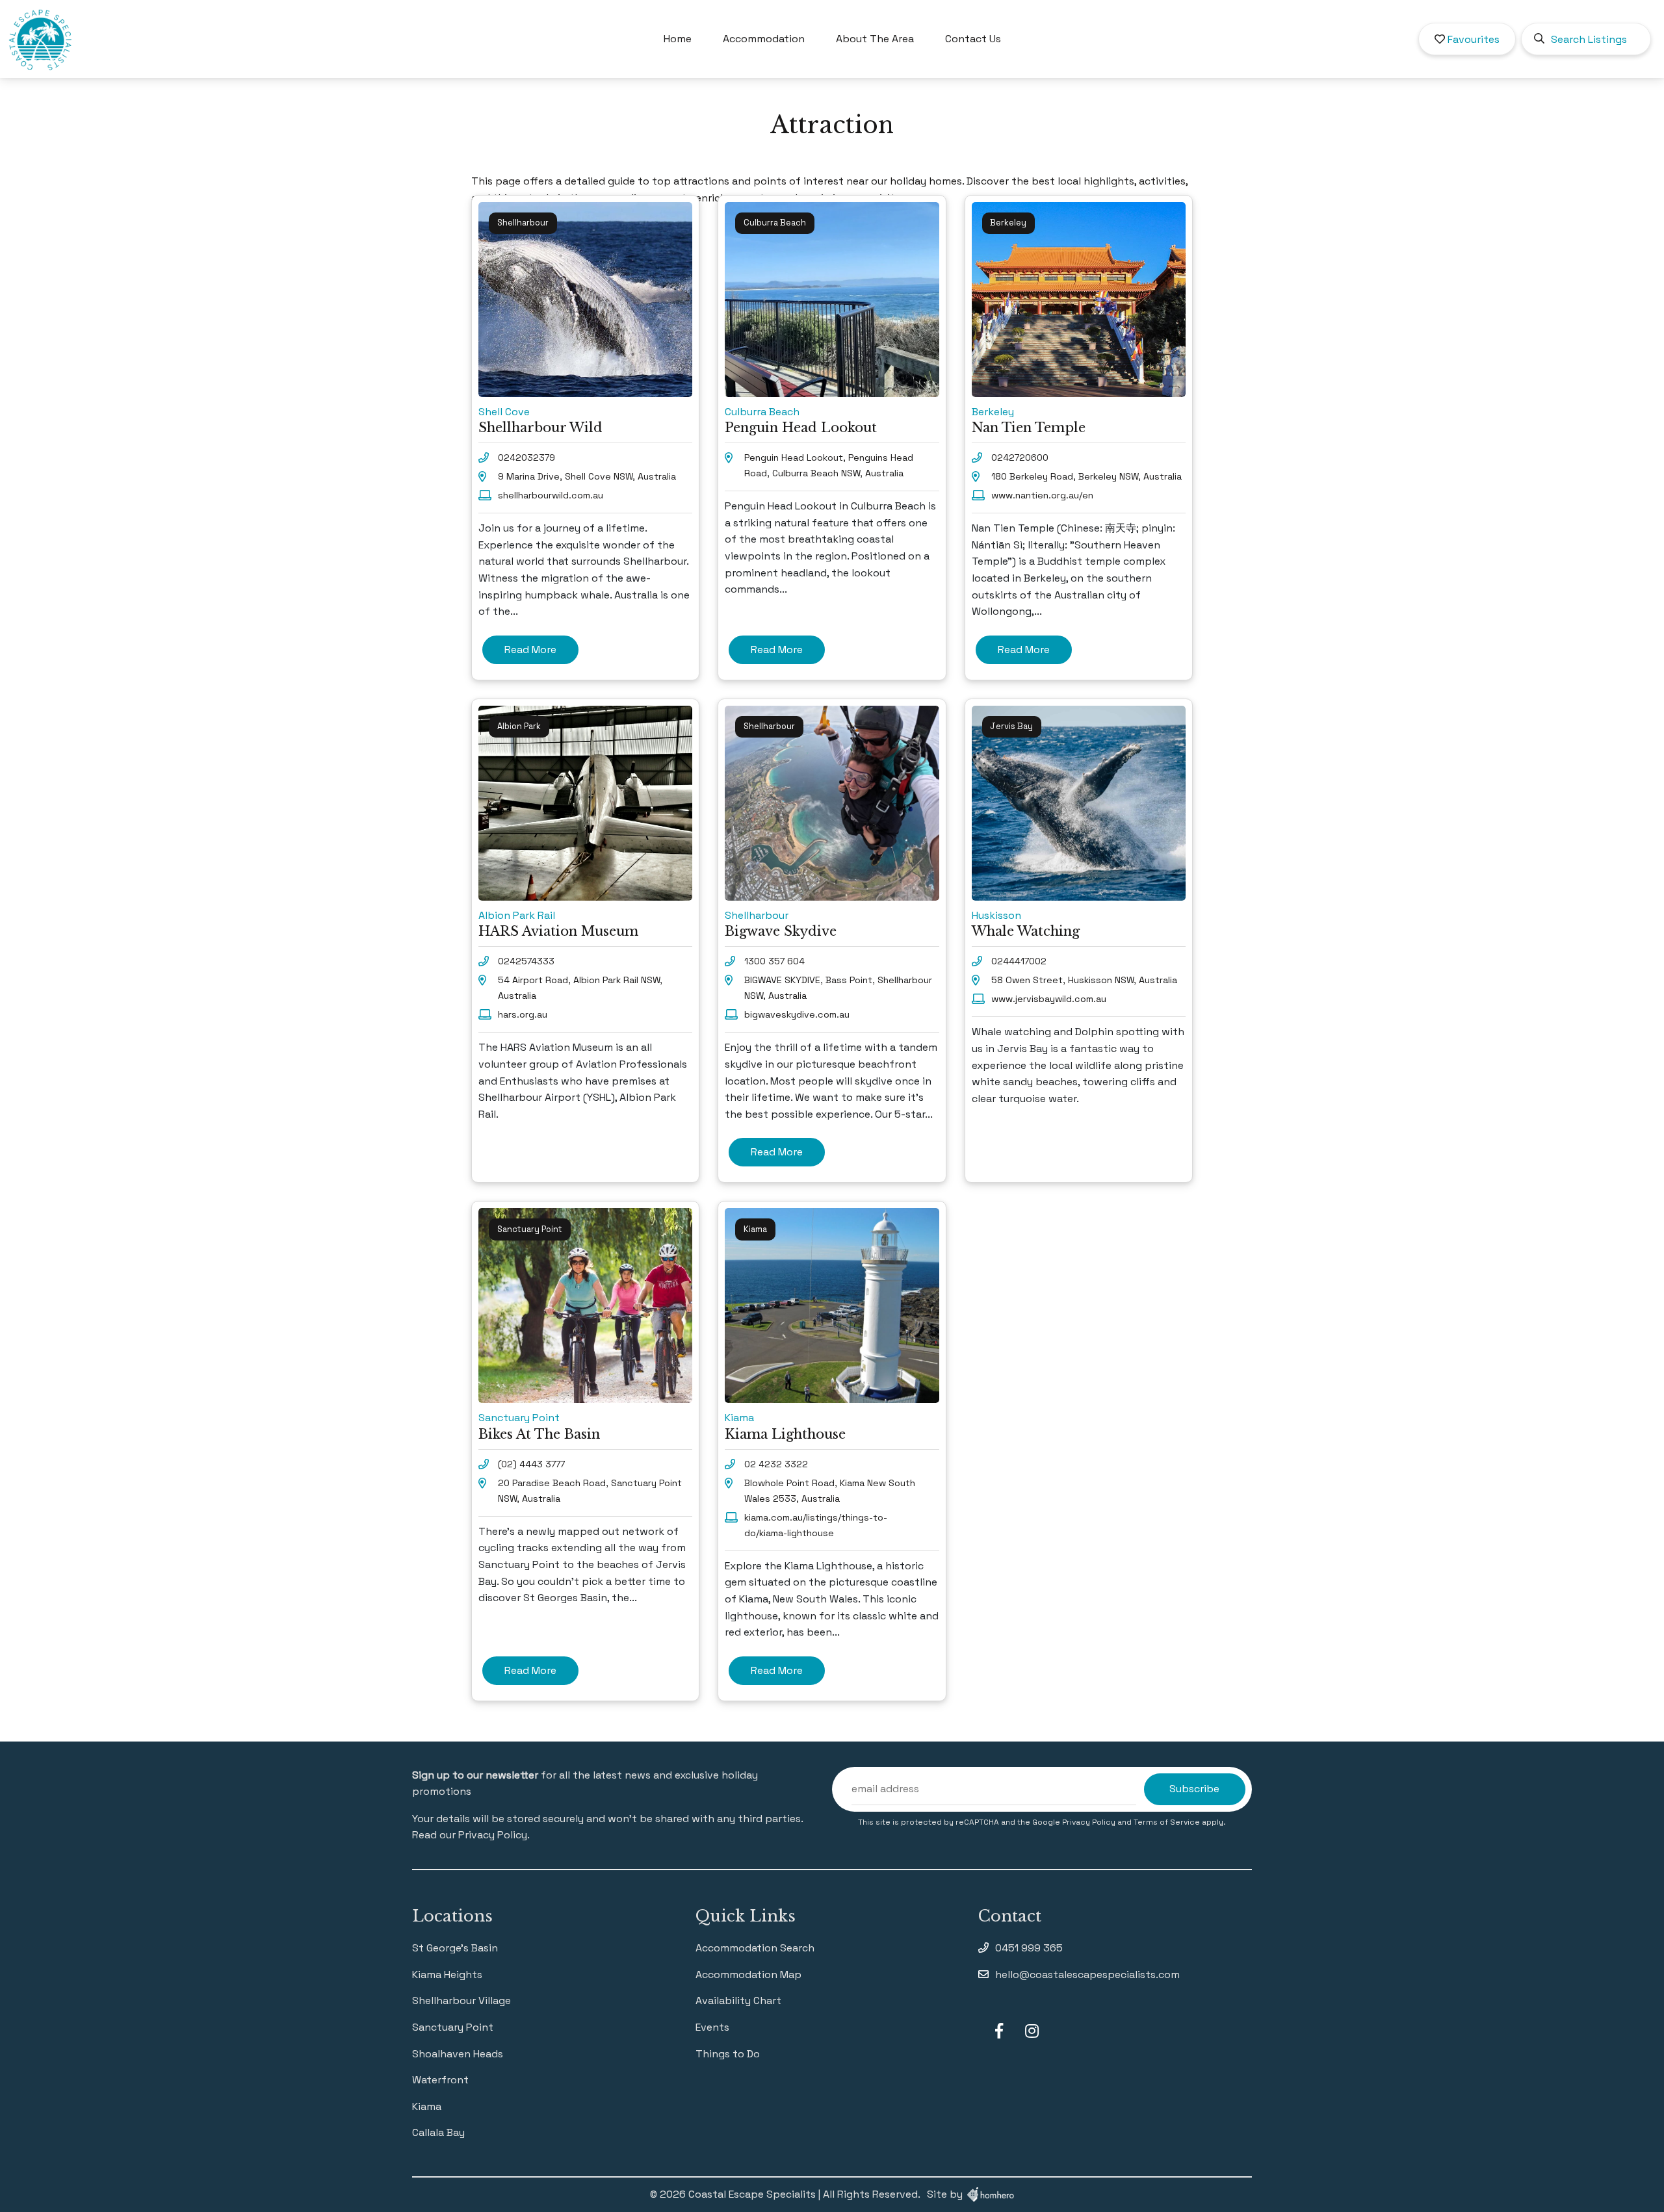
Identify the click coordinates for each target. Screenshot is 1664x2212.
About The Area (875, 39)
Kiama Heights (447, 1974)
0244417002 (1019, 961)
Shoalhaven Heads (458, 2054)
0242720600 (1020, 457)
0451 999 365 (1029, 1948)
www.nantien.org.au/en (1042, 495)
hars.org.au (523, 1014)
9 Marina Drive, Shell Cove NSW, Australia (587, 476)
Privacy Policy (1090, 1822)
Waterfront (440, 2080)
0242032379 (526, 457)
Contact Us (973, 39)
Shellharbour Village (461, 2000)
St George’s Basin (455, 1948)
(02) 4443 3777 (531, 1464)
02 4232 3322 (776, 1464)
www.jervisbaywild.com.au (1049, 999)
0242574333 (526, 961)
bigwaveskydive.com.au (797, 1014)
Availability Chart (738, 2000)
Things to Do (728, 2054)
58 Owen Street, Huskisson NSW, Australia (1084, 980)
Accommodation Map (748, 1974)
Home (678, 39)
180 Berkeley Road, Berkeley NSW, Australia (1086, 476)
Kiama (427, 2106)
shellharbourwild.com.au (551, 495)
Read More (530, 649)
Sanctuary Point (453, 2027)
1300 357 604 (774, 961)
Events (712, 2027)
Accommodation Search (755, 1948)
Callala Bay (438, 2132)
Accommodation (764, 39)
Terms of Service (1168, 1822)
